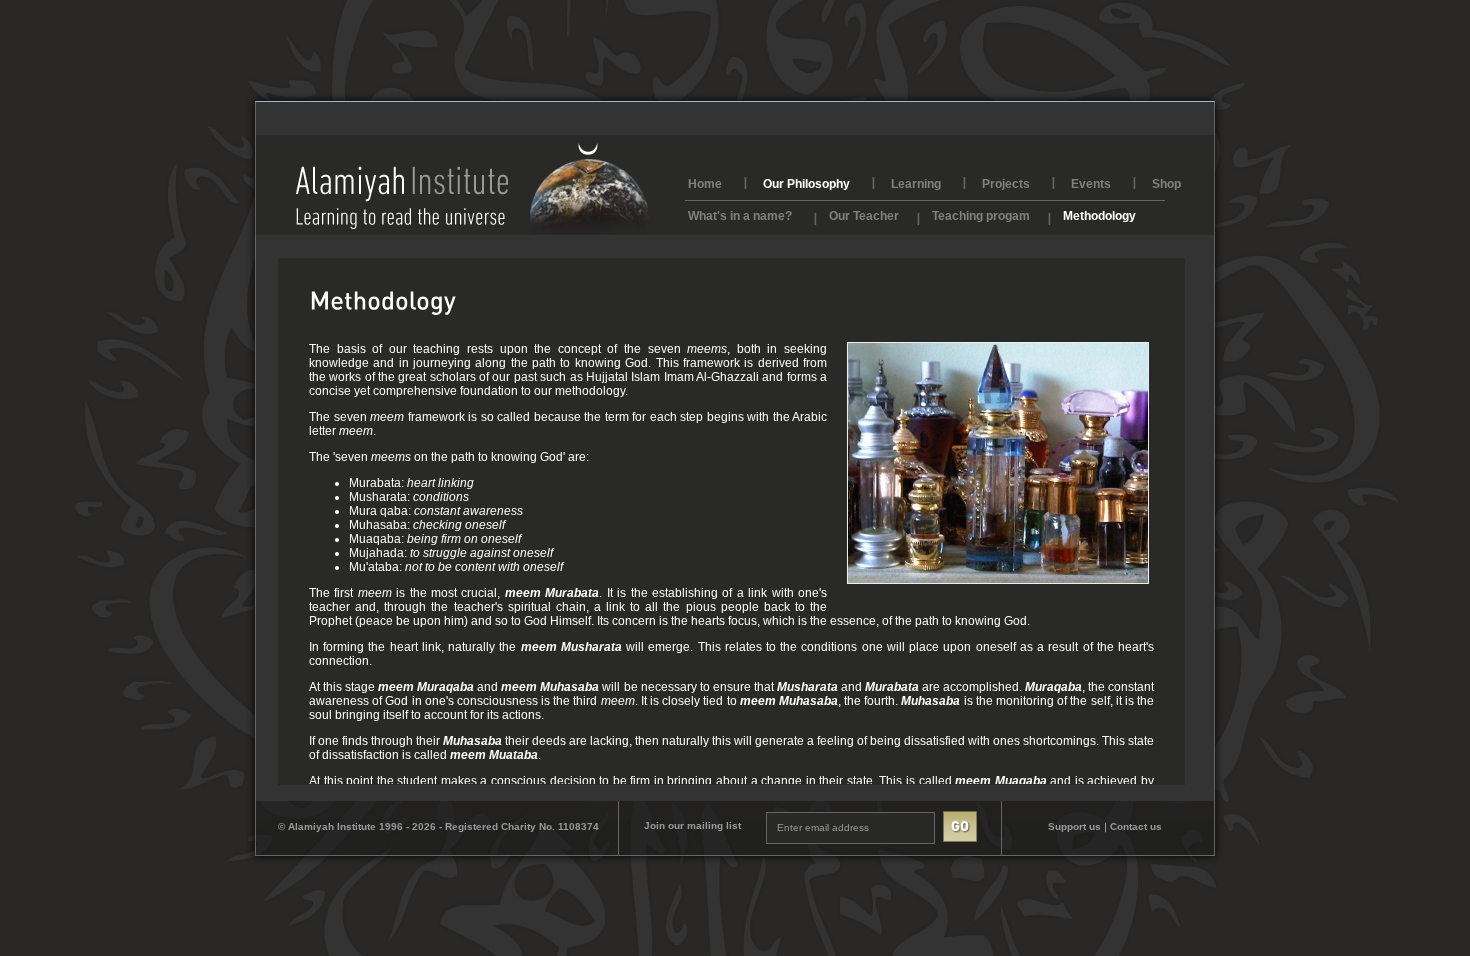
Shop (1166, 184)
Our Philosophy (806, 184)
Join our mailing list (692, 825)
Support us (1074, 826)
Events (1091, 184)
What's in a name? (740, 214)
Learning (916, 184)
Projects (1006, 184)
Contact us (1136, 826)
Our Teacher (864, 214)
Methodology (1099, 214)
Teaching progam (981, 214)
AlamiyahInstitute (472, 188)
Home (705, 184)
